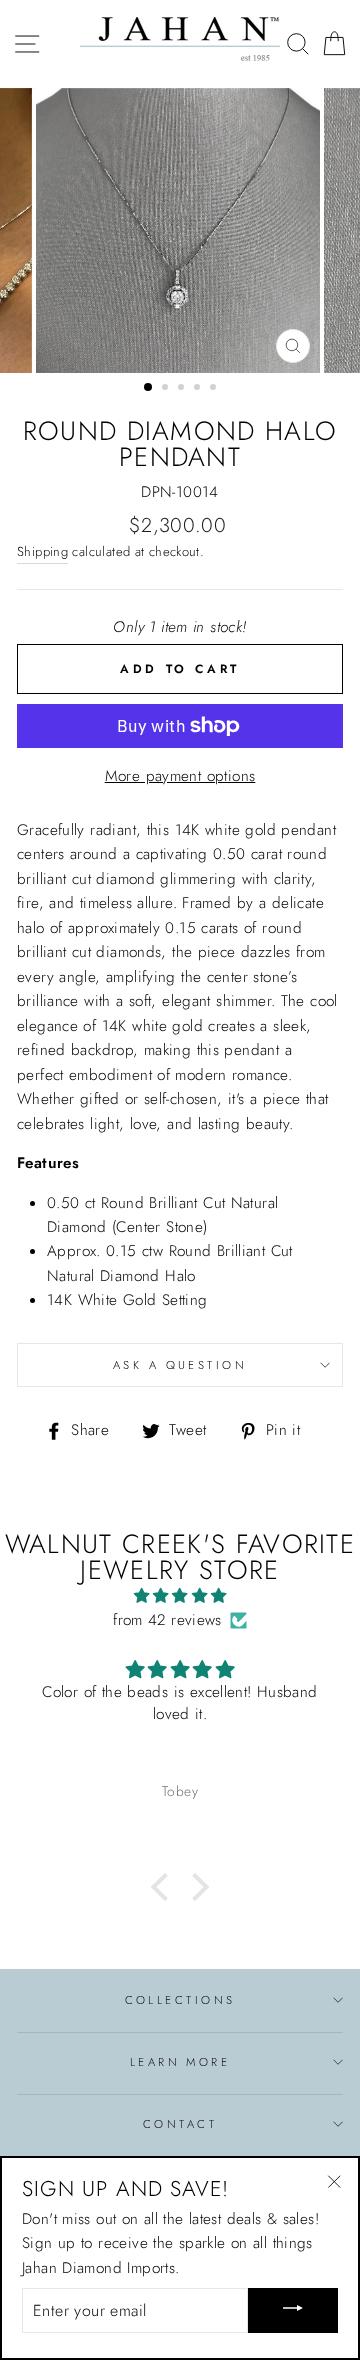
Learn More (180, 2062)
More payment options (180, 776)
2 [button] (167, 389)
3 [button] (183, 389)
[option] (180, 230)
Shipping (42, 551)
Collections (180, 2000)
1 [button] (149, 388)
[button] (165, 1886)
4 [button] (199, 389)
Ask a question (180, 1365)
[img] (180, 1596)
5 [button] (215, 389)
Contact (180, 2124)
